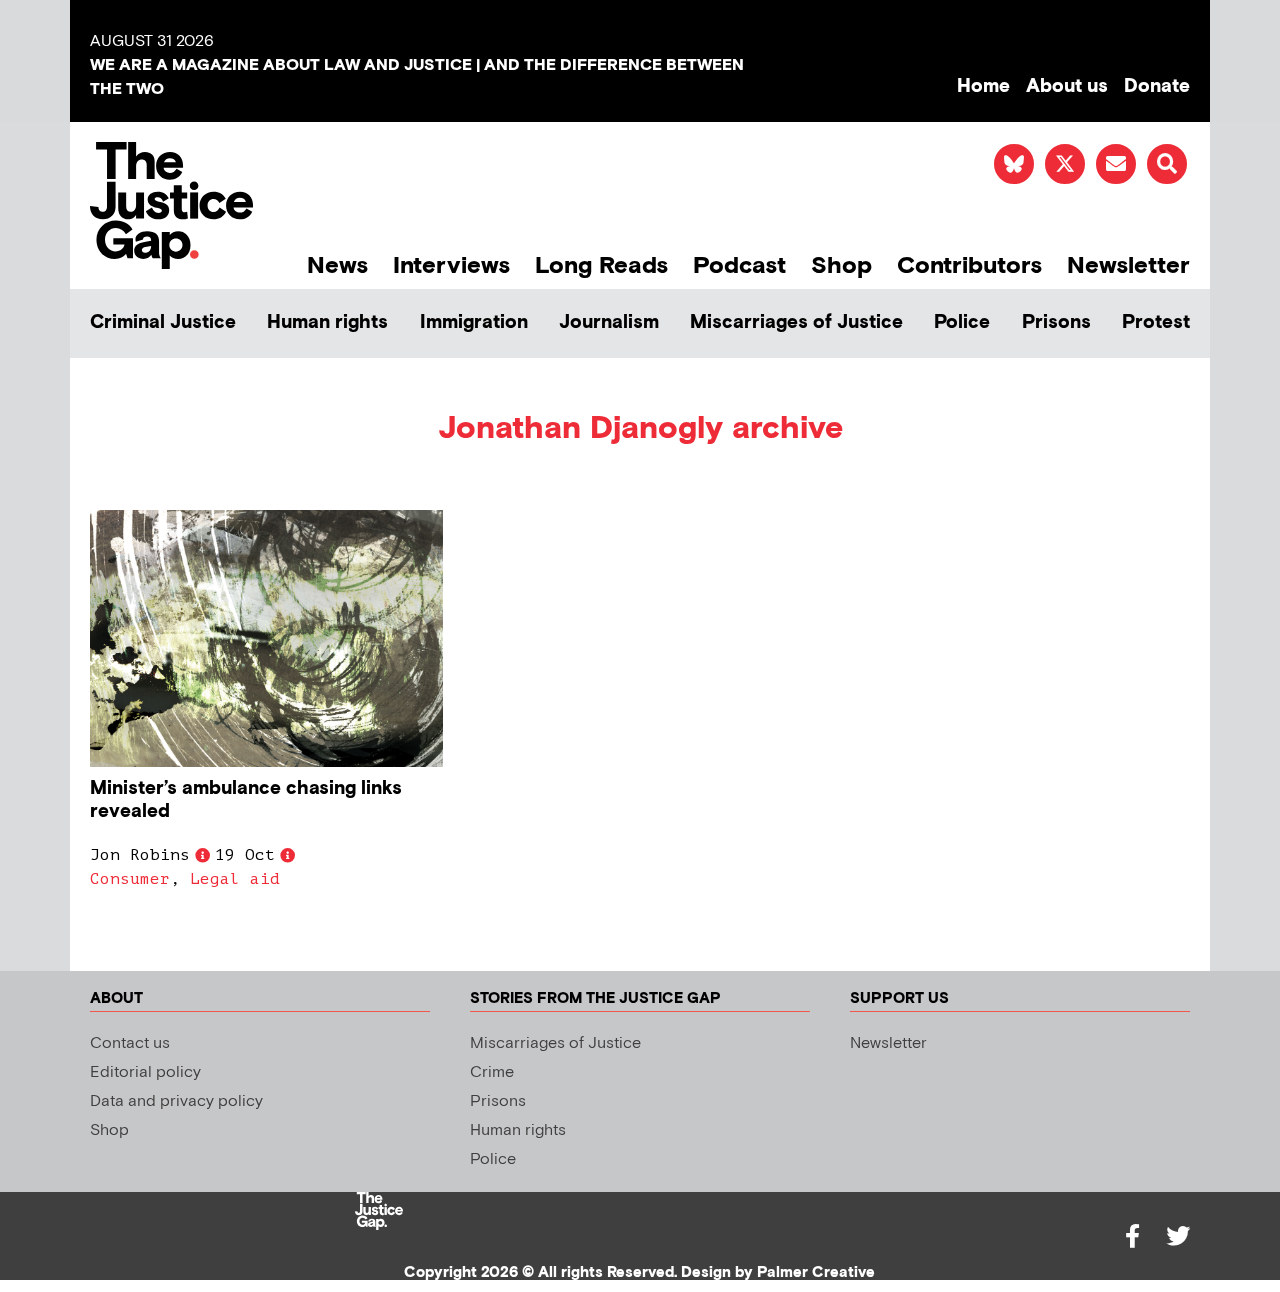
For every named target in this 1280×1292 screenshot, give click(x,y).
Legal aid (235, 879)
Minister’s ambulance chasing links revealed (246, 800)
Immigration (474, 322)
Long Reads (601, 265)
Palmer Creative (816, 1272)
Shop (841, 265)
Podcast (739, 265)
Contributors (969, 265)
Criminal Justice (163, 322)
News (337, 265)
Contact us (130, 1043)
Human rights (327, 322)
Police (962, 322)
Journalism (609, 322)
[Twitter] (1178, 1236)
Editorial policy (145, 1072)
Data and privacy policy (176, 1101)
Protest (1156, 322)
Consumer (130, 879)
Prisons (1056, 322)
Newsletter (1128, 265)
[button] (1167, 164)
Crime (492, 1072)
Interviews (451, 265)
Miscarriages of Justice (796, 322)
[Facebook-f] (1132, 1236)
